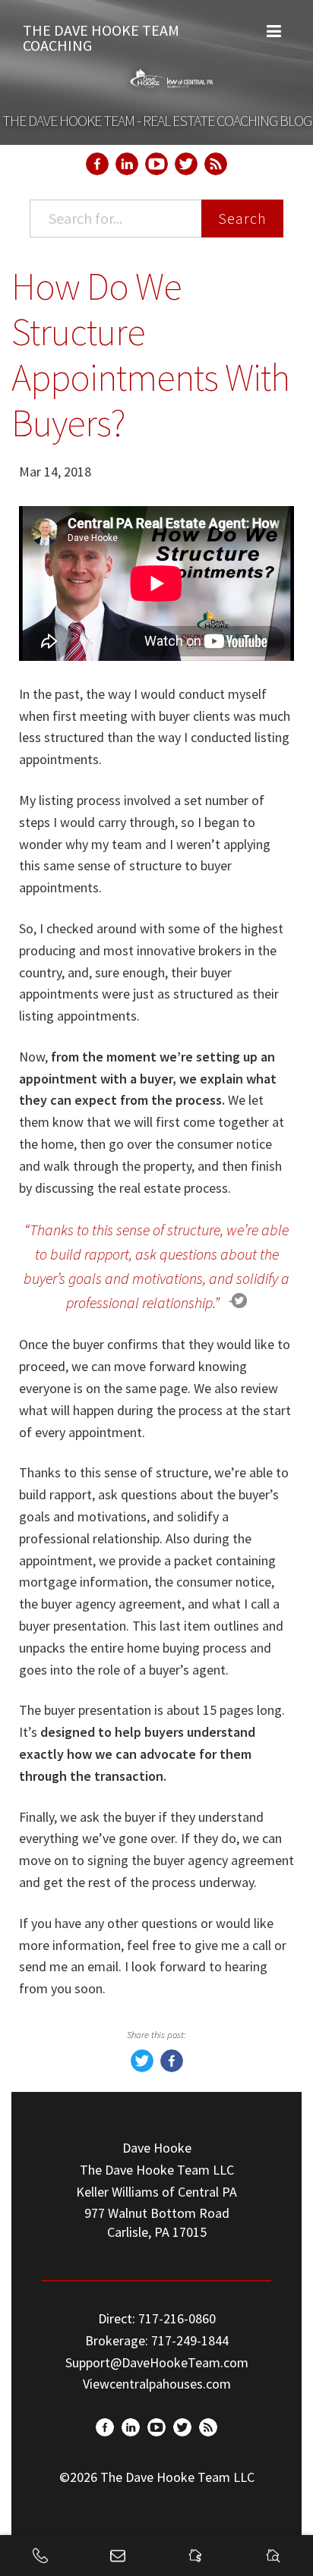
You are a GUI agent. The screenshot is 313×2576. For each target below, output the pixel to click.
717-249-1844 (190, 2340)
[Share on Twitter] (142, 2067)
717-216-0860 (177, 2318)
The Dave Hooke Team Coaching (101, 34)
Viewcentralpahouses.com (157, 2384)
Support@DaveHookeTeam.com (157, 2362)
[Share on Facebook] (172, 2067)
